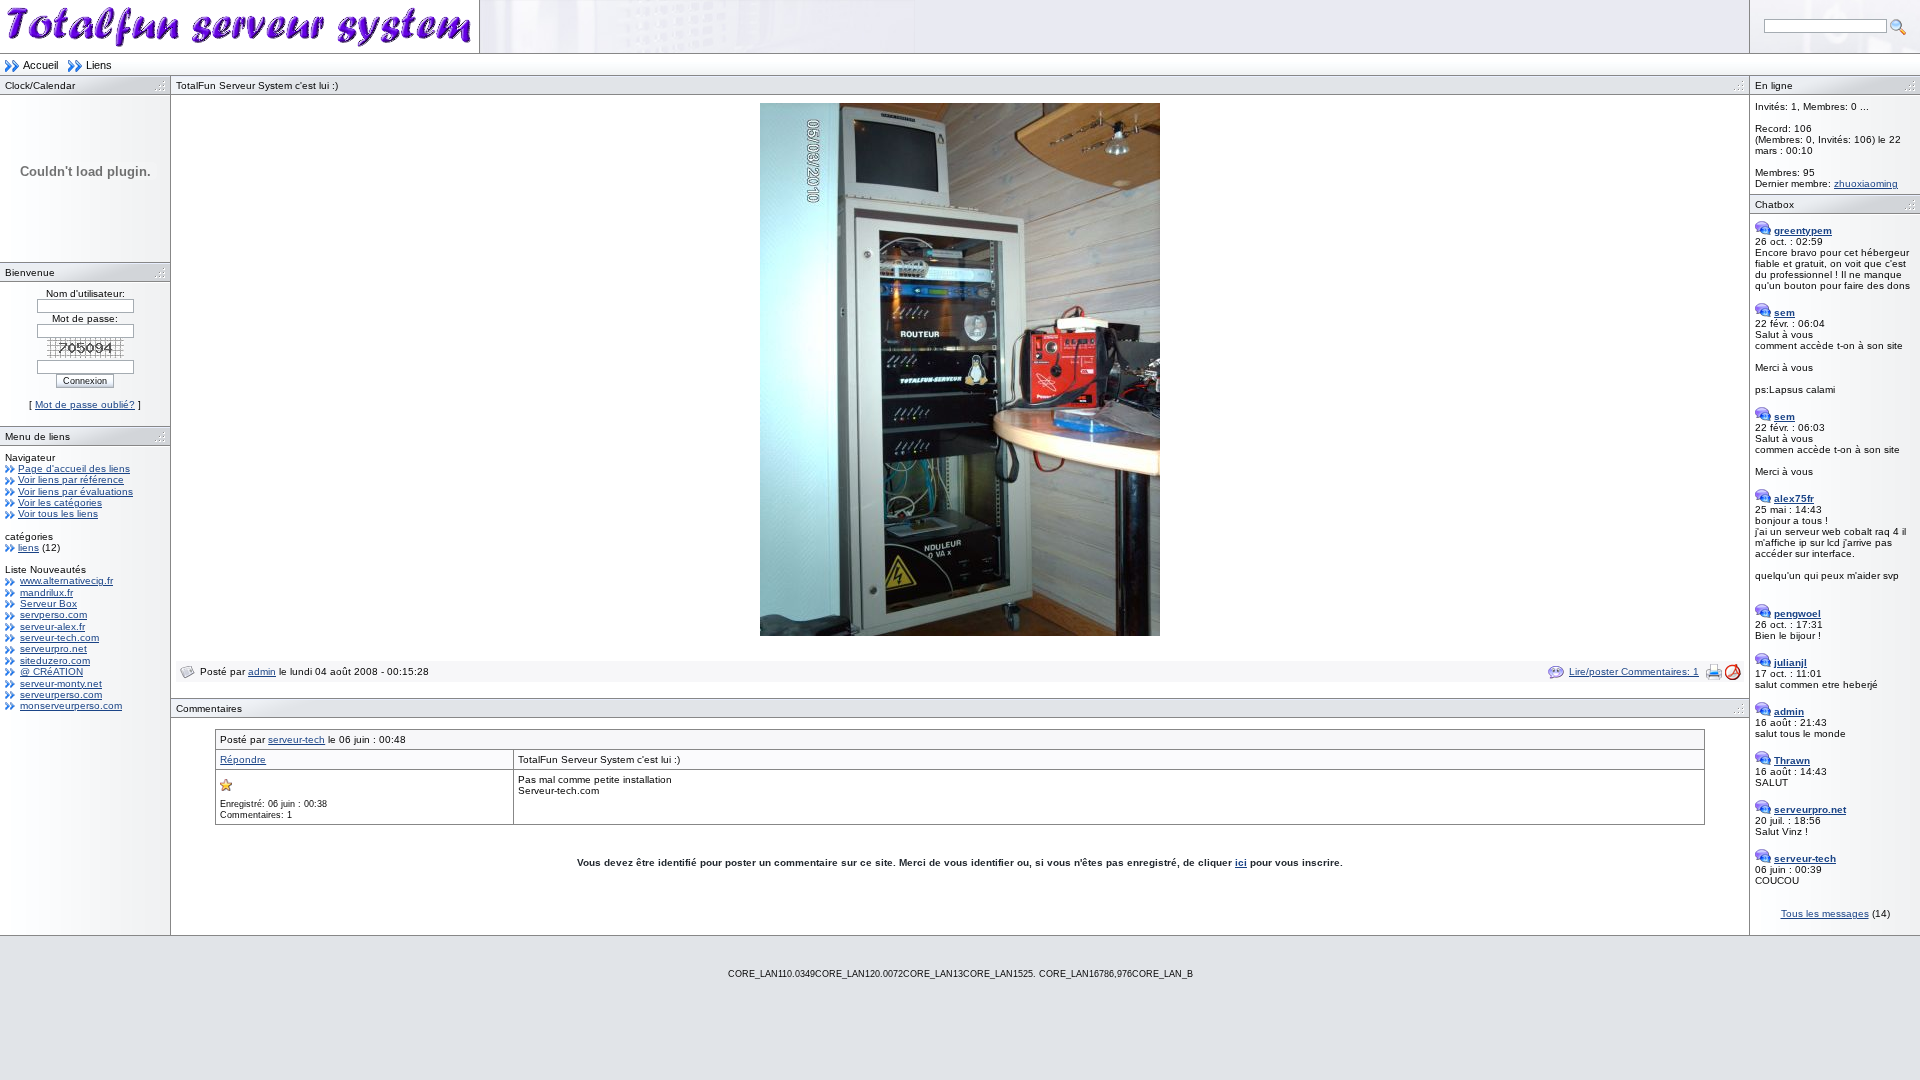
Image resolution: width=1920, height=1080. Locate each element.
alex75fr (1794, 498)
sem (1784, 312)
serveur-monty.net (61, 683)
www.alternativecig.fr (66, 580)
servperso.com (53, 614)
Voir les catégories (60, 502)
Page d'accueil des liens (74, 468)
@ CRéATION (51, 671)
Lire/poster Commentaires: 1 (1634, 671)
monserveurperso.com (71, 705)
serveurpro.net (53, 648)
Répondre (243, 759)
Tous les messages (1825, 913)
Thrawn (1792, 760)
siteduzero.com (55, 660)
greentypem (1803, 230)
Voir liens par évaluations (75, 491)
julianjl (1790, 662)
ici (1241, 862)
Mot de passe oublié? (85, 404)
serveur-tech (296, 739)
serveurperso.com (61, 694)
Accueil (40, 65)
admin (262, 671)
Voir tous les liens (58, 513)
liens (28, 547)
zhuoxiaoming (1866, 183)
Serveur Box (48, 603)
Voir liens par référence (71, 479)
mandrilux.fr (46, 592)
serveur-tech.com (59, 637)
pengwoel (1797, 613)
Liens (99, 65)
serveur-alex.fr (52, 626)
